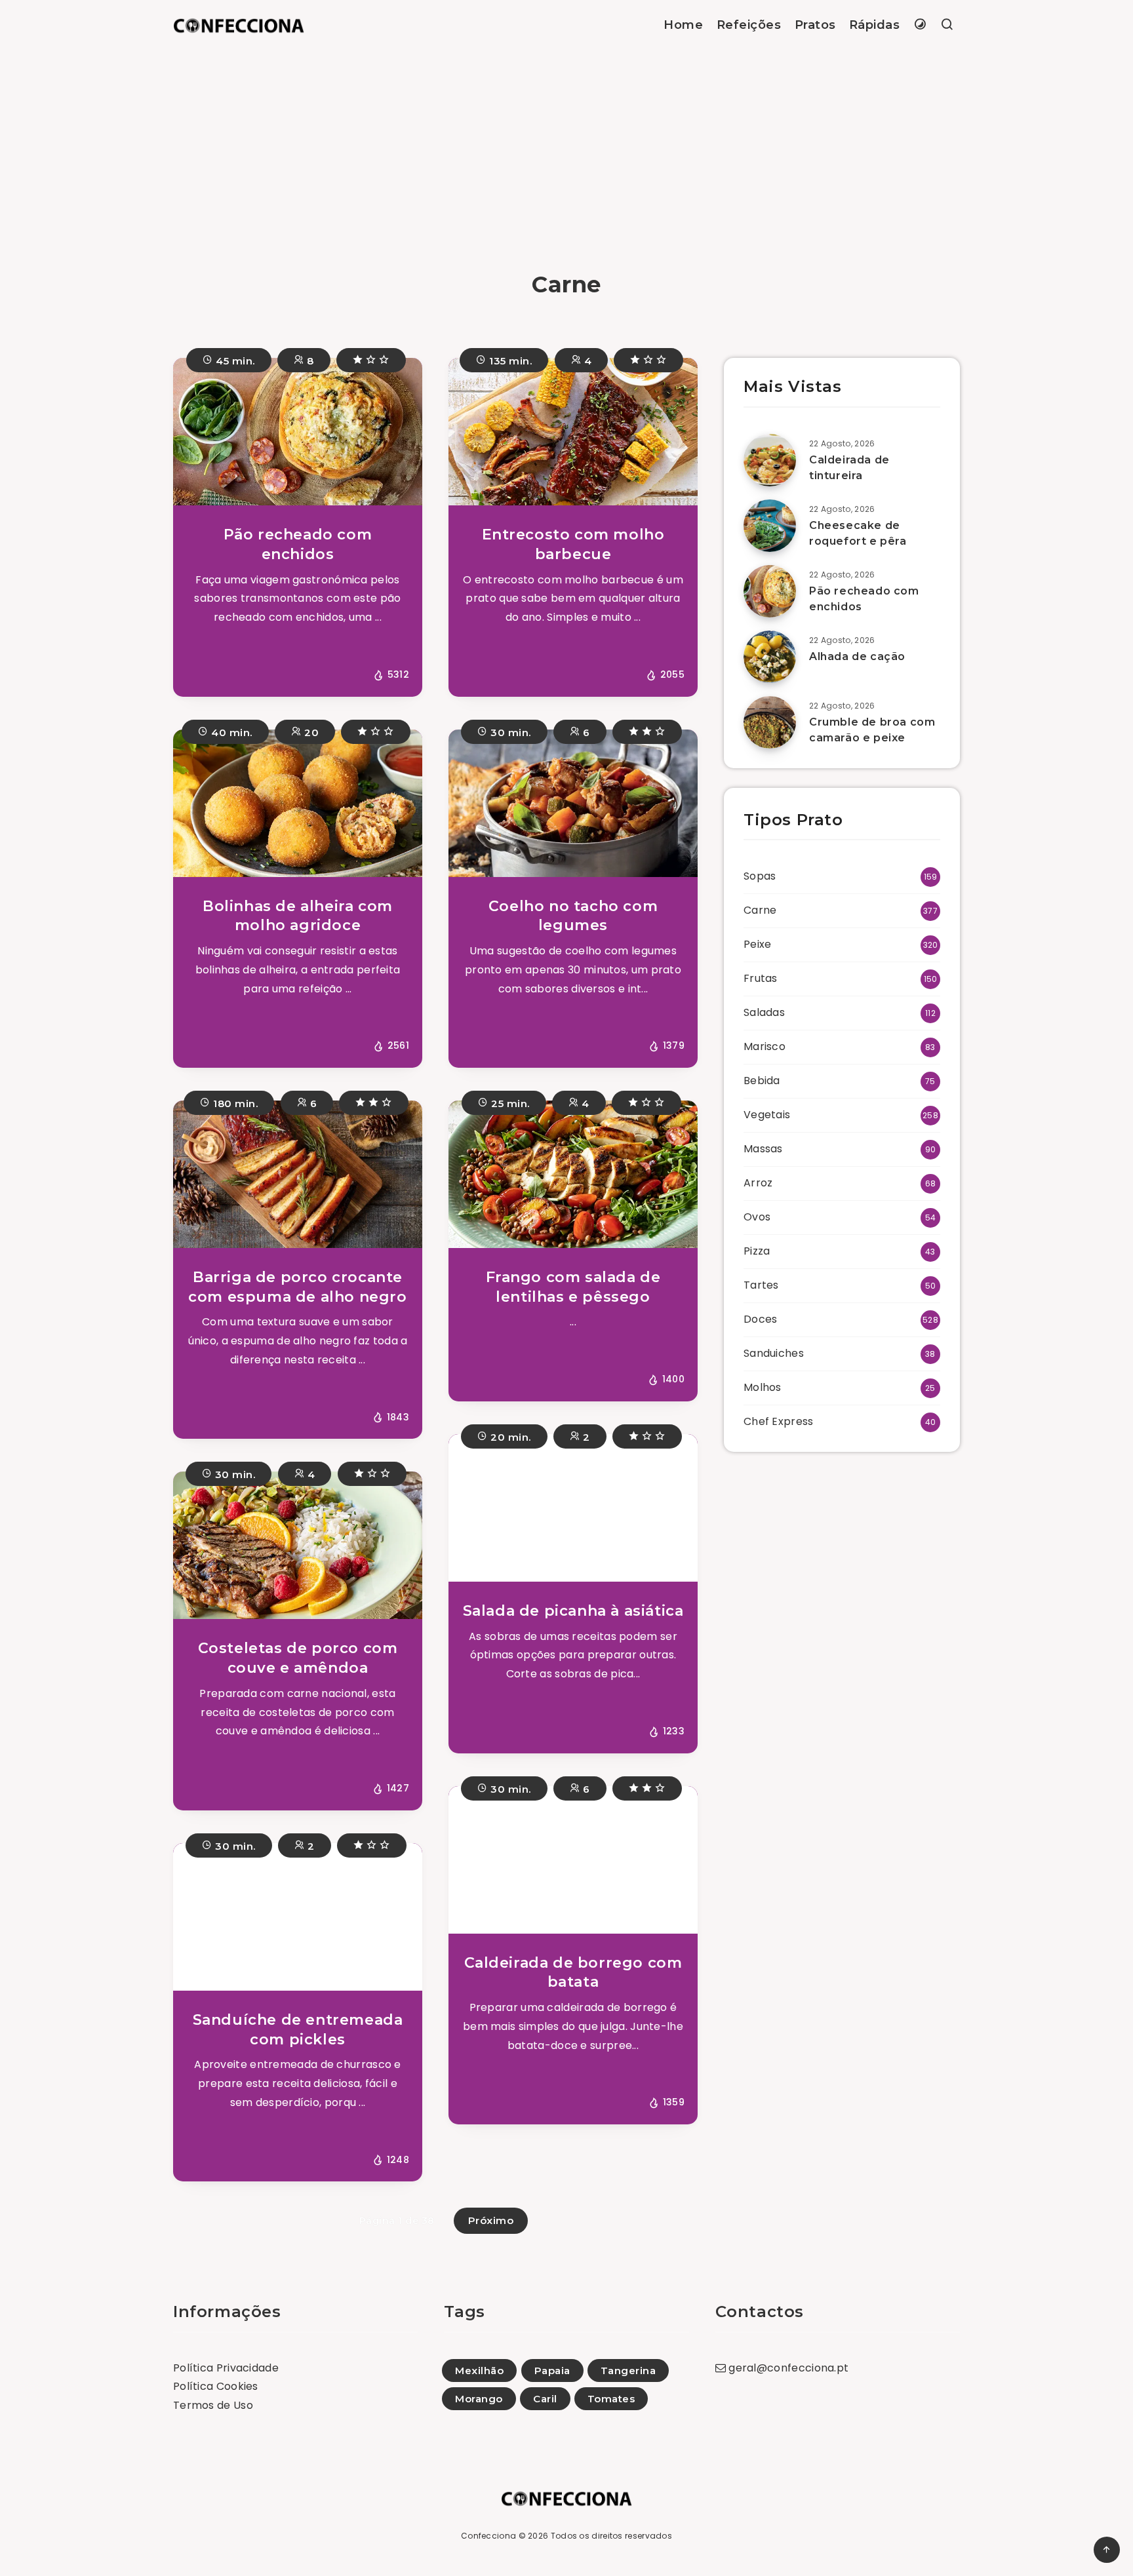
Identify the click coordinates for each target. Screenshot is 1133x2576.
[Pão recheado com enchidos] (770, 591)
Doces (761, 1319)
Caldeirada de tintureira (849, 467)
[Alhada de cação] (770, 657)
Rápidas (875, 25)
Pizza (757, 1251)
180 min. (234, 1103)
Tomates (611, 2399)
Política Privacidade (226, 2368)
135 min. (509, 361)
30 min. (509, 732)
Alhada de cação (857, 656)
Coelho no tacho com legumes (573, 916)
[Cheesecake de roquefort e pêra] (770, 526)
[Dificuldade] (371, 360)
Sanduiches (774, 1353)
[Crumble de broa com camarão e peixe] (770, 722)
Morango (479, 2399)
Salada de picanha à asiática (573, 1611)
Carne (760, 910)
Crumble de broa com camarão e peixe (872, 730)
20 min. (509, 1437)
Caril (545, 2399)
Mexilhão (479, 2371)
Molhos (763, 1387)
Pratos (815, 25)
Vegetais (767, 1115)
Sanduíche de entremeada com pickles (298, 2030)
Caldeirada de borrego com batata (573, 1973)
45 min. (234, 361)
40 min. (230, 732)
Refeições (749, 25)
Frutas (761, 978)
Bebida (762, 1081)
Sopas (760, 876)
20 (310, 732)
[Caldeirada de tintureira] (770, 460)
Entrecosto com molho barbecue (573, 544)
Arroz (758, 1183)
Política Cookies (216, 2386)
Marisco (765, 1046)
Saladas (764, 1012)
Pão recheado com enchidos (298, 544)
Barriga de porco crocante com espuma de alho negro (297, 1287)
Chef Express (779, 1421)
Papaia (552, 2371)
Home (683, 25)
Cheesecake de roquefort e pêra (858, 533)
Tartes (761, 1285)
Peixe (758, 944)
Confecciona (488, 2536)
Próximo (491, 2220)
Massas (763, 1149)
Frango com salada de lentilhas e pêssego (573, 1287)
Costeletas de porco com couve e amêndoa (298, 1658)
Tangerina (628, 2371)
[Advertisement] (566, 149)
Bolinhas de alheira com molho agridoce (298, 916)
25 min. (509, 1103)
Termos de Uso (213, 2405)
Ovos (757, 1217)
